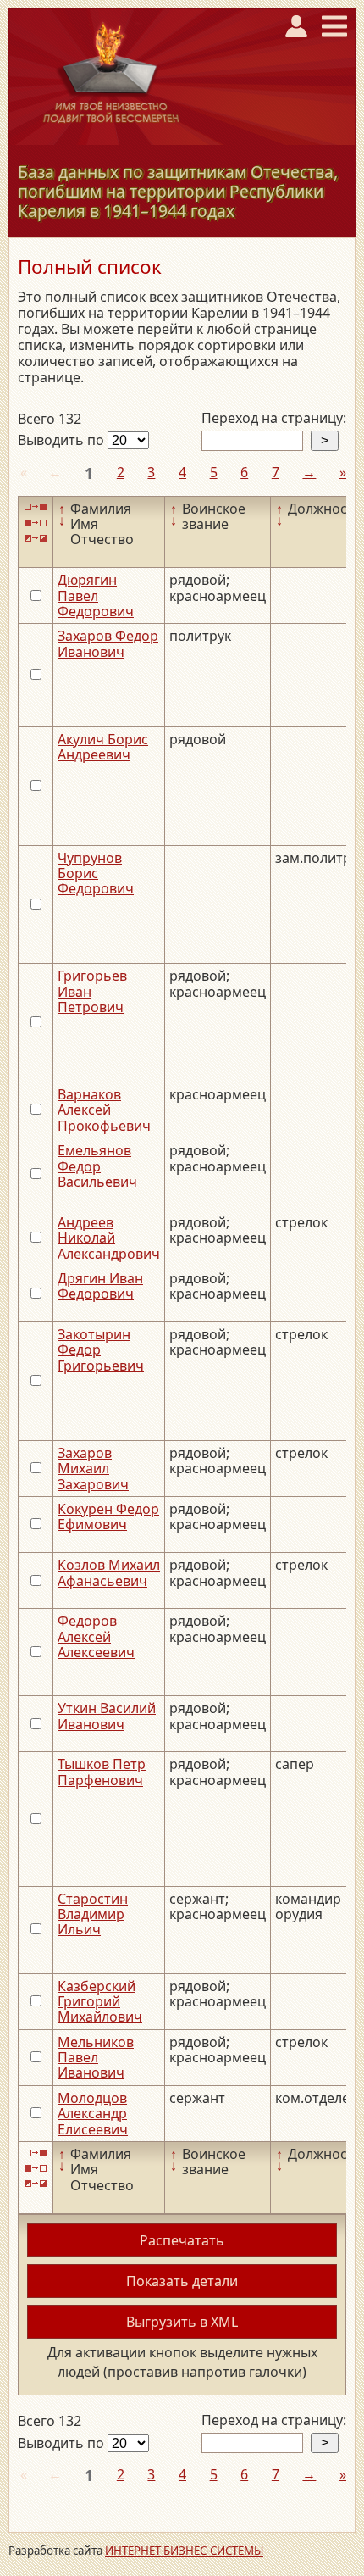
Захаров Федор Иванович (108, 643)
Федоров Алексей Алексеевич (96, 1636)
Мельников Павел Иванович (96, 2058)
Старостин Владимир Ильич (93, 1914)
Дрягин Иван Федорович (100, 1286)
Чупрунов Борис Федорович (96, 874)
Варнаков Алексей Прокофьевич (104, 1110)
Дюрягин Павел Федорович (96, 595)
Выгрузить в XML (182, 2322)
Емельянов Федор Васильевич (97, 1166)
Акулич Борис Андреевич (103, 747)
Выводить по (63, 440)
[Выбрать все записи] (36, 507)
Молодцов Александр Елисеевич (93, 2114)
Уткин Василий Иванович (107, 1716)
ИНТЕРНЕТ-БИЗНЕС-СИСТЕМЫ (184, 2551)
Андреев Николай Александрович (109, 1238)
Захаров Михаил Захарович (93, 1469)
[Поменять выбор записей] (36, 538)
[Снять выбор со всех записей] (36, 523)
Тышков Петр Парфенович (102, 1772)
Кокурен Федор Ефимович (108, 1516)
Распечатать (182, 2240)
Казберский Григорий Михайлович (100, 2002)
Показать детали (182, 2281)
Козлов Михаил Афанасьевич (109, 1572)
